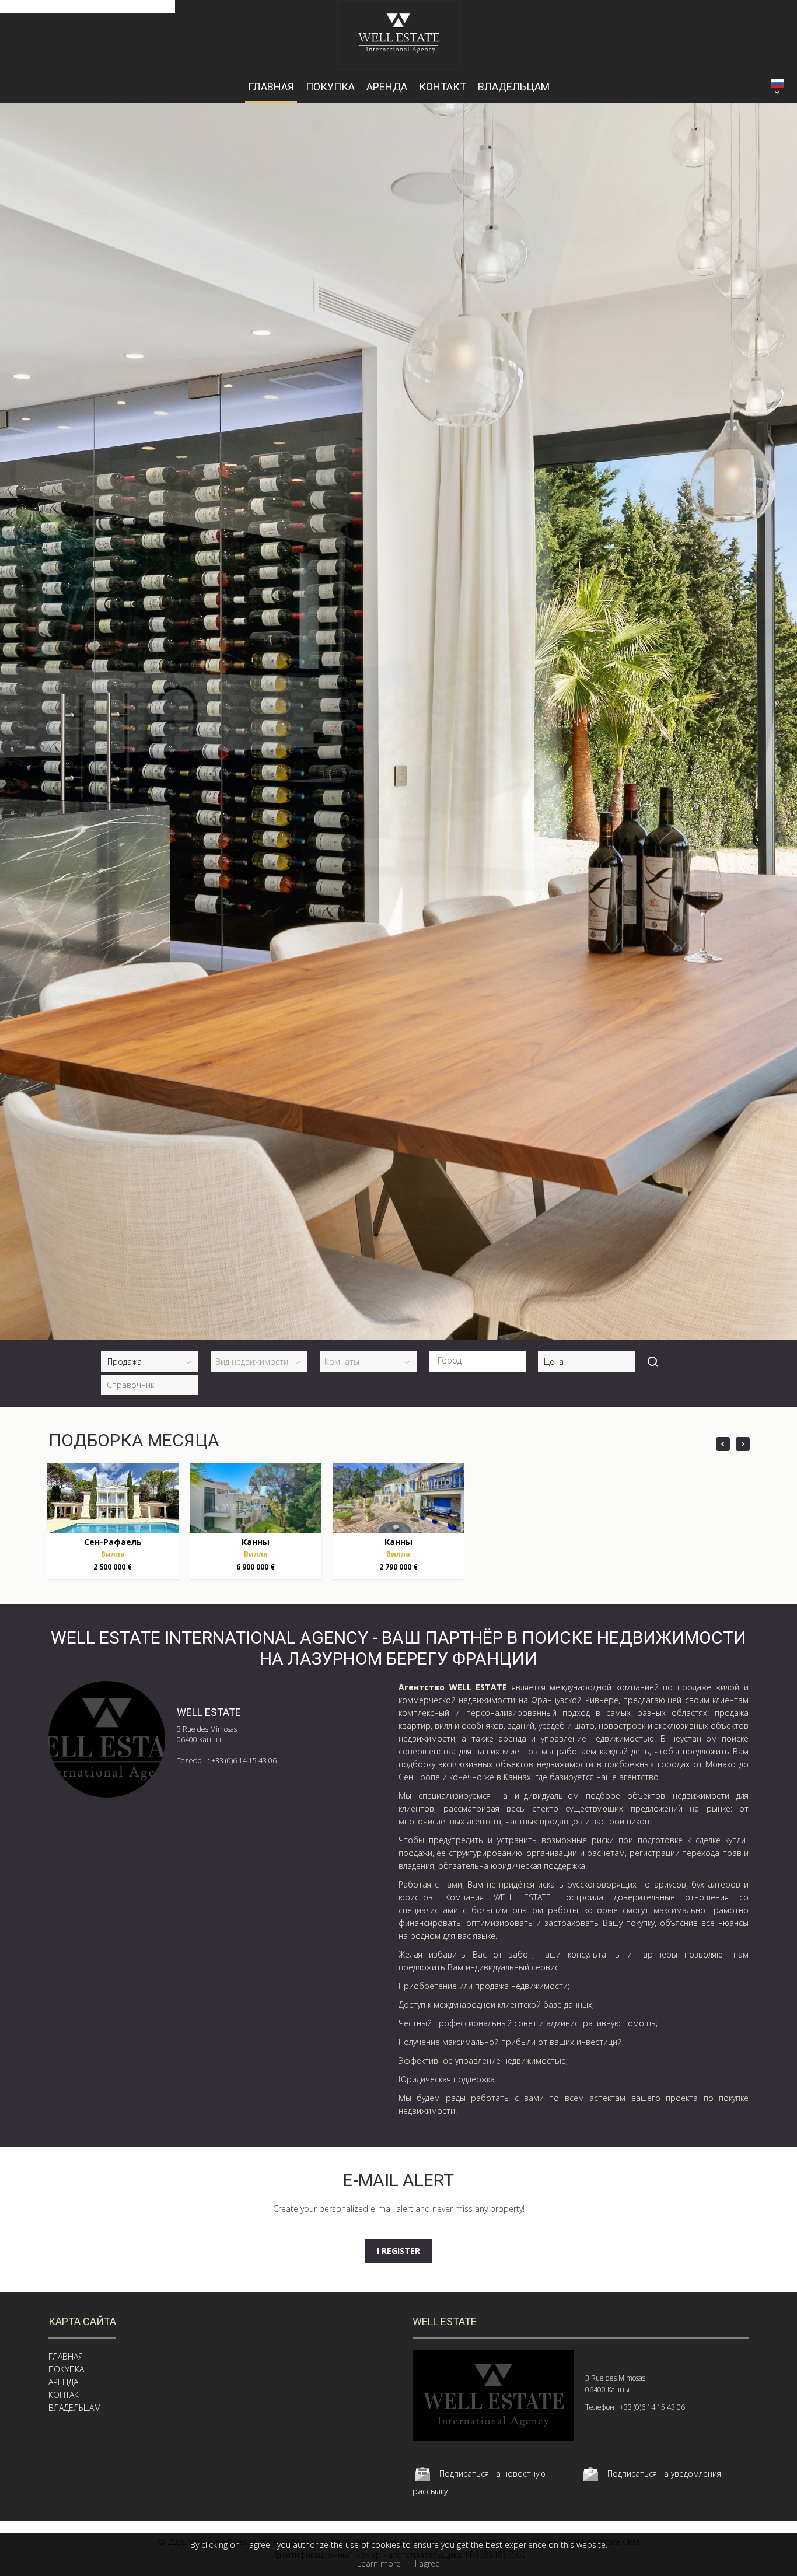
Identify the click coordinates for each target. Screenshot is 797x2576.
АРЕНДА (387, 87)
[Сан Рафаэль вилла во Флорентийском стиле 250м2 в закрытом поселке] (113, 1498)
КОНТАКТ (443, 87)
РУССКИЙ (777, 83)
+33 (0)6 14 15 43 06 (244, 1761)
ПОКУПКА (330, 87)
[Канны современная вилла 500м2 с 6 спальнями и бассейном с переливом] (256, 1498)
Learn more (379, 2563)
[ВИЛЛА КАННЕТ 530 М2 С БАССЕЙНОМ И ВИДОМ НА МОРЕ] (399, 1498)
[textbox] (480, 1361)
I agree (427, 2563)
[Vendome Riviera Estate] (399, 67)
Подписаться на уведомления (664, 2474)
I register (398, 2251)
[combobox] (477, 1362)
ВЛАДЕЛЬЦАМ (514, 87)
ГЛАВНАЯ (271, 87)
